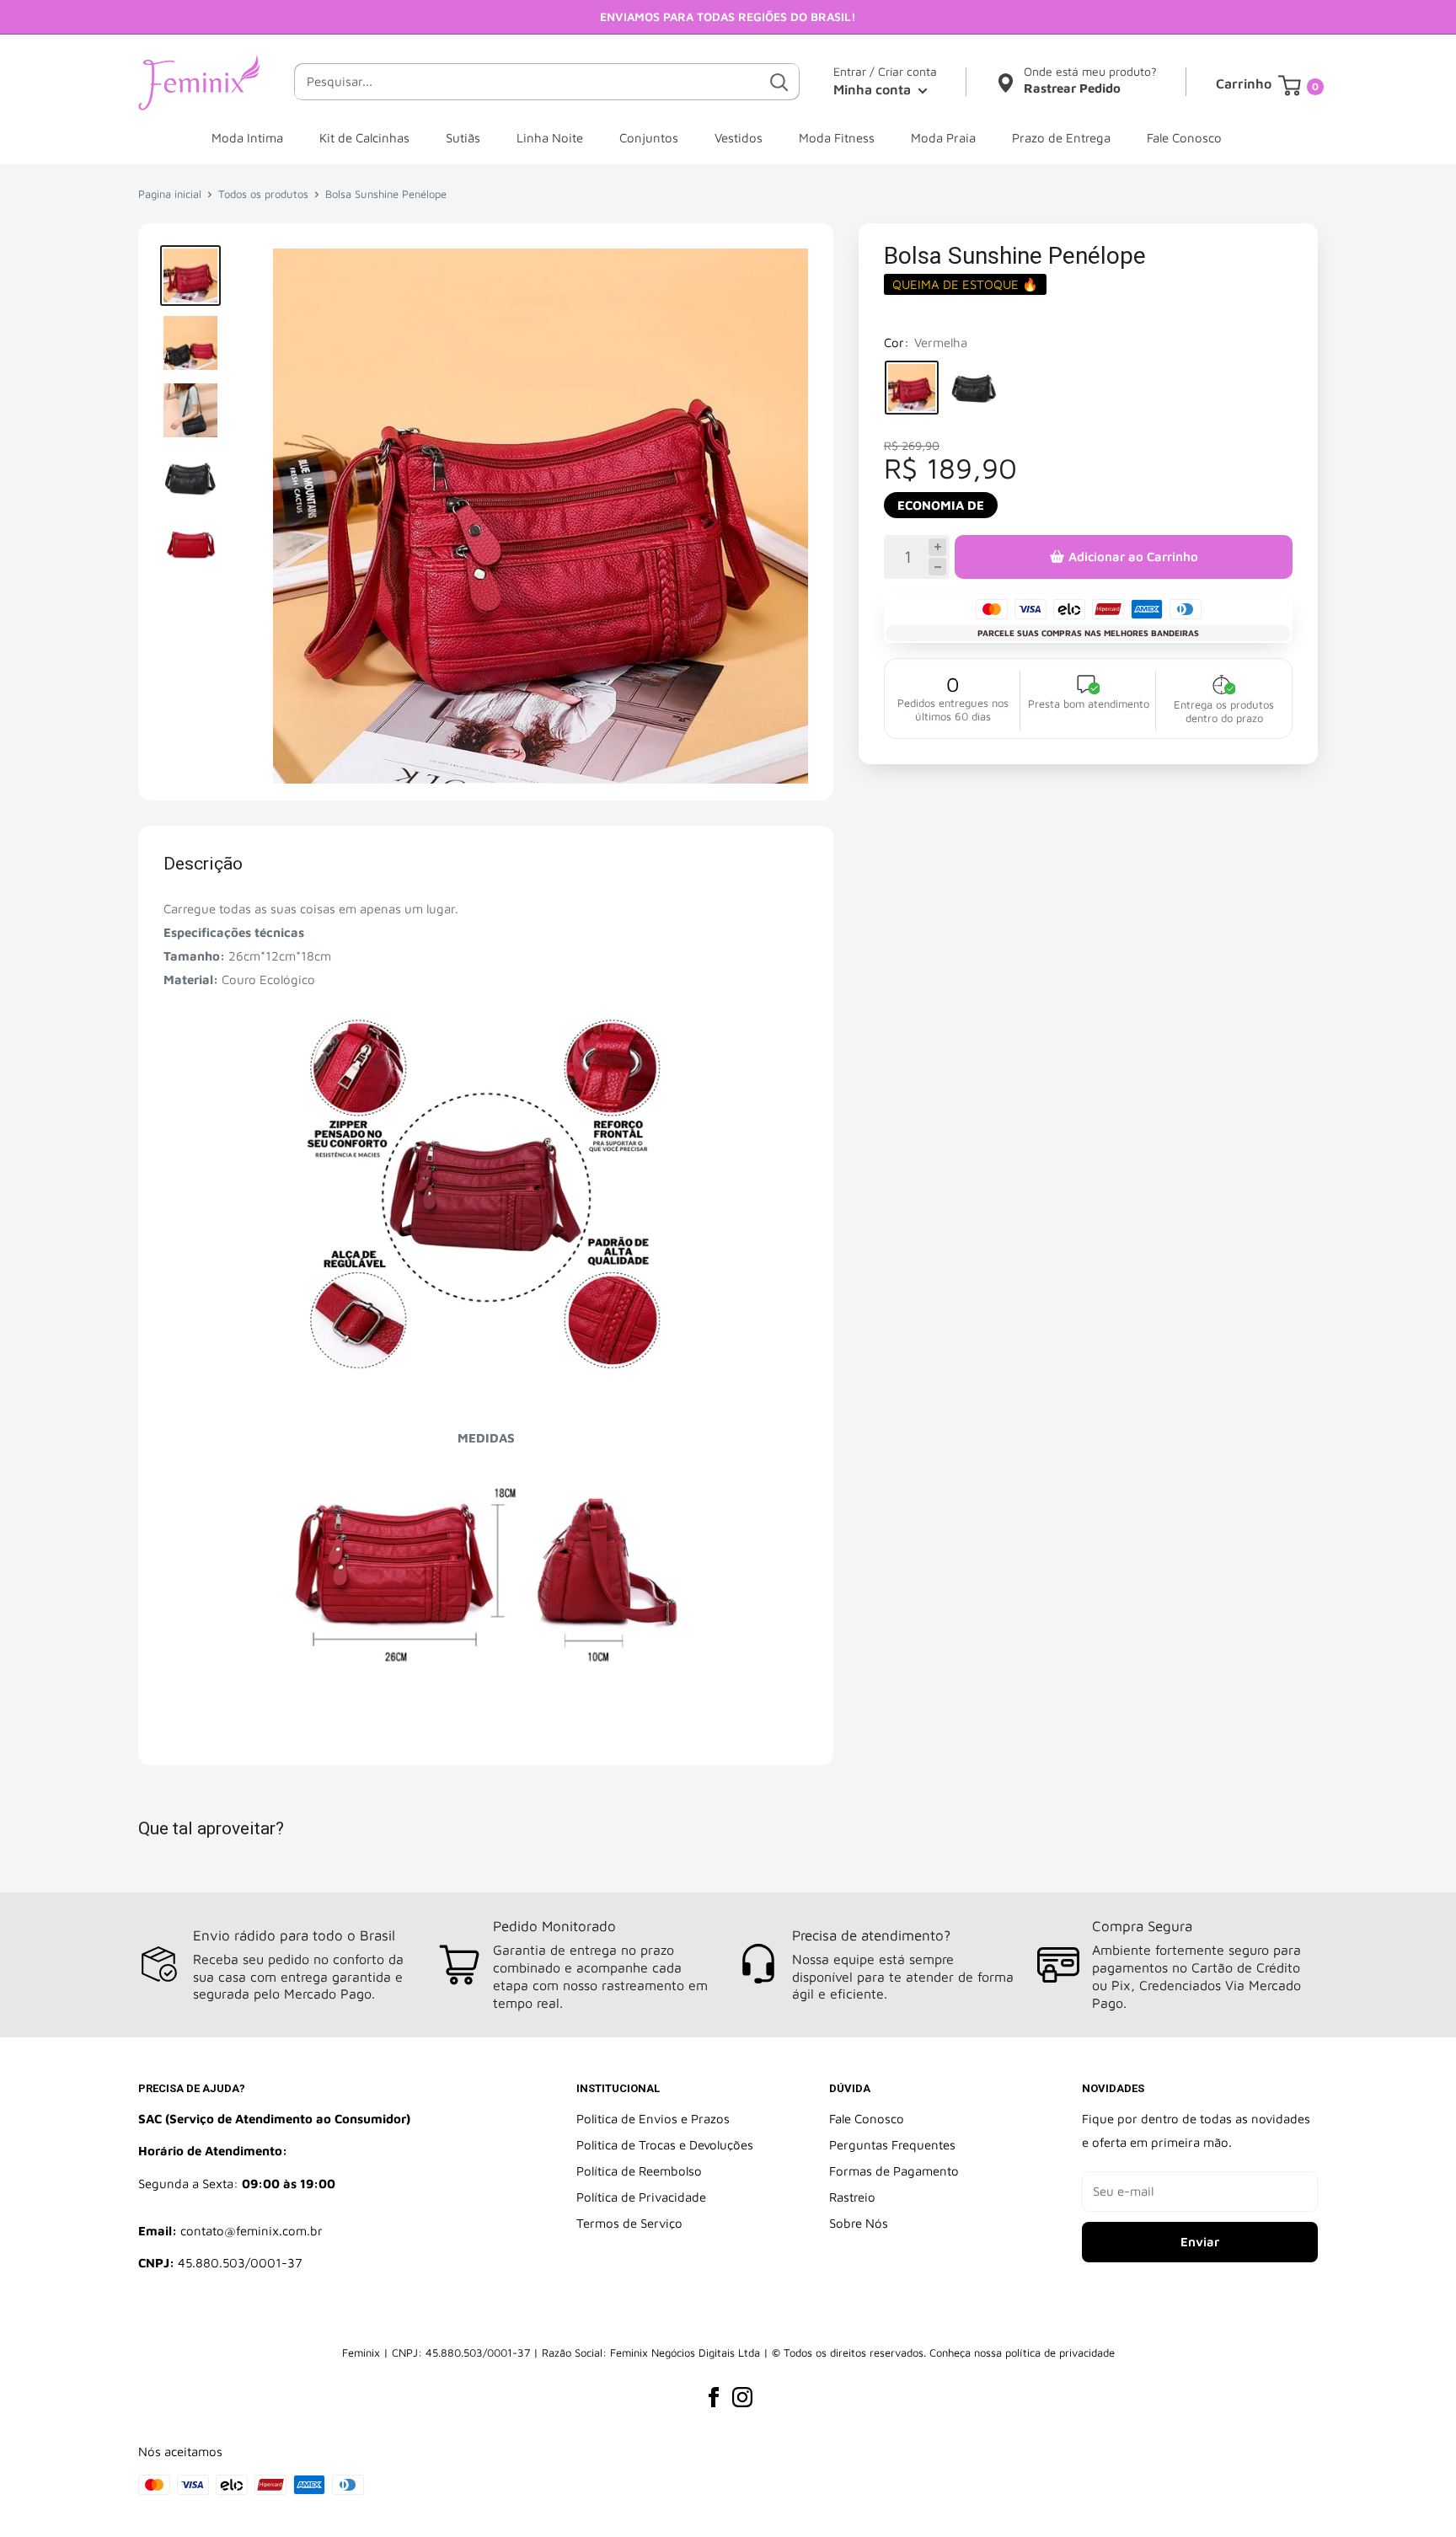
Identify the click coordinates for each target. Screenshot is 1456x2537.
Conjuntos (649, 138)
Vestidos (739, 138)
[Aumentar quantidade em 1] (937, 547)
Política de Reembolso (639, 2171)
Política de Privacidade (641, 2197)
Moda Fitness (837, 138)
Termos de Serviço (629, 2223)
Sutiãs (463, 138)
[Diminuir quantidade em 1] (937, 567)
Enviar (1200, 2242)
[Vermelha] (912, 388)
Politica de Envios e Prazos (653, 2119)
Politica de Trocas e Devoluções (665, 2145)
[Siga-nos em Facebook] (714, 2397)
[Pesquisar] (779, 82)
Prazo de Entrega (1061, 138)
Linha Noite (550, 138)
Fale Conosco (1184, 138)
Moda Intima (247, 138)
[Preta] (974, 388)
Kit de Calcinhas (364, 138)
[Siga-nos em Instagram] (742, 2397)
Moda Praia (943, 138)
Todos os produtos (263, 194)
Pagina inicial (170, 194)
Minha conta (874, 89)
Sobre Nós (859, 2223)
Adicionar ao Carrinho (1133, 557)
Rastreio (852, 2197)
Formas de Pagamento (894, 2171)
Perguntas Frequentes (892, 2145)
